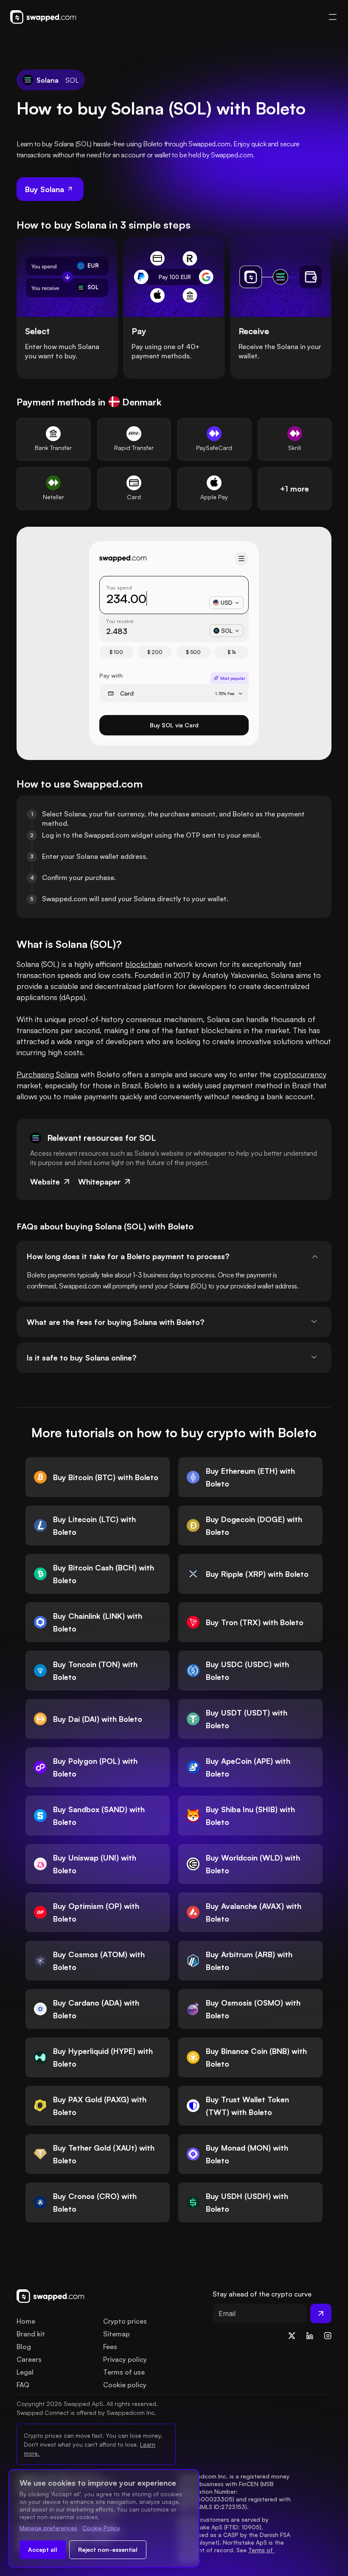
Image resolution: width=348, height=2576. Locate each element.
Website (45, 1182)
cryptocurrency (300, 1074)
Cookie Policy (101, 2528)
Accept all (43, 2549)
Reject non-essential (108, 2549)
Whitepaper (99, 1182)
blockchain (144, 964)
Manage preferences (48, 2528)
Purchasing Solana (48, 1074)
